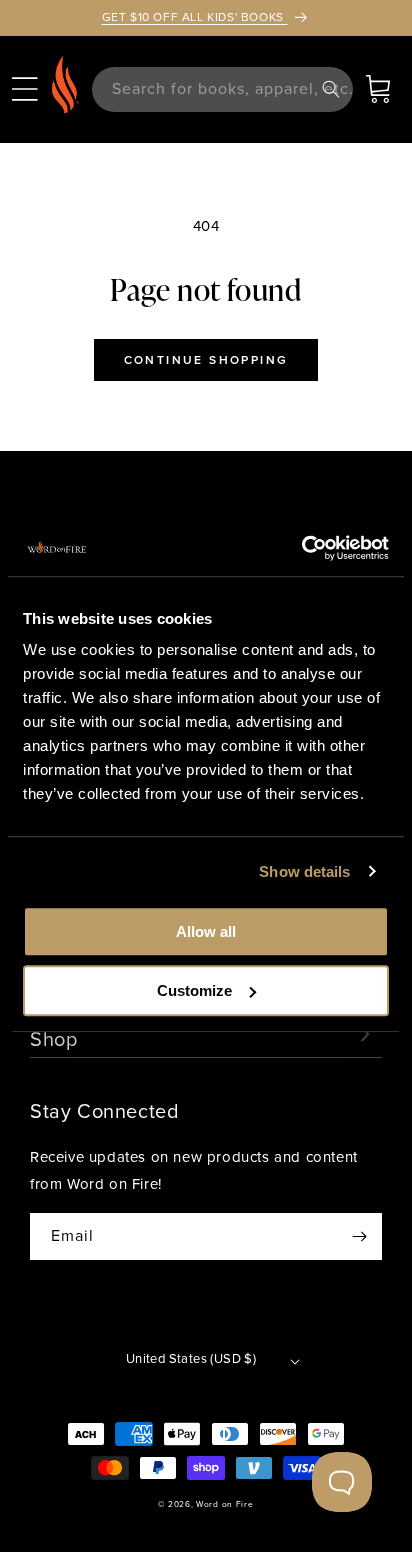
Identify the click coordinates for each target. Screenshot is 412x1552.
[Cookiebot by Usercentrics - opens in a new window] (301, 548)
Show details (304, 871)
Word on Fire (224, 1504)
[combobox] (222, 89)
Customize (194, 990)
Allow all (206, 931)
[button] (25, 89)
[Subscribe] (359, 1236)
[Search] (331, 89)
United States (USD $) (191, 1358)
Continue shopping (206, 360)
